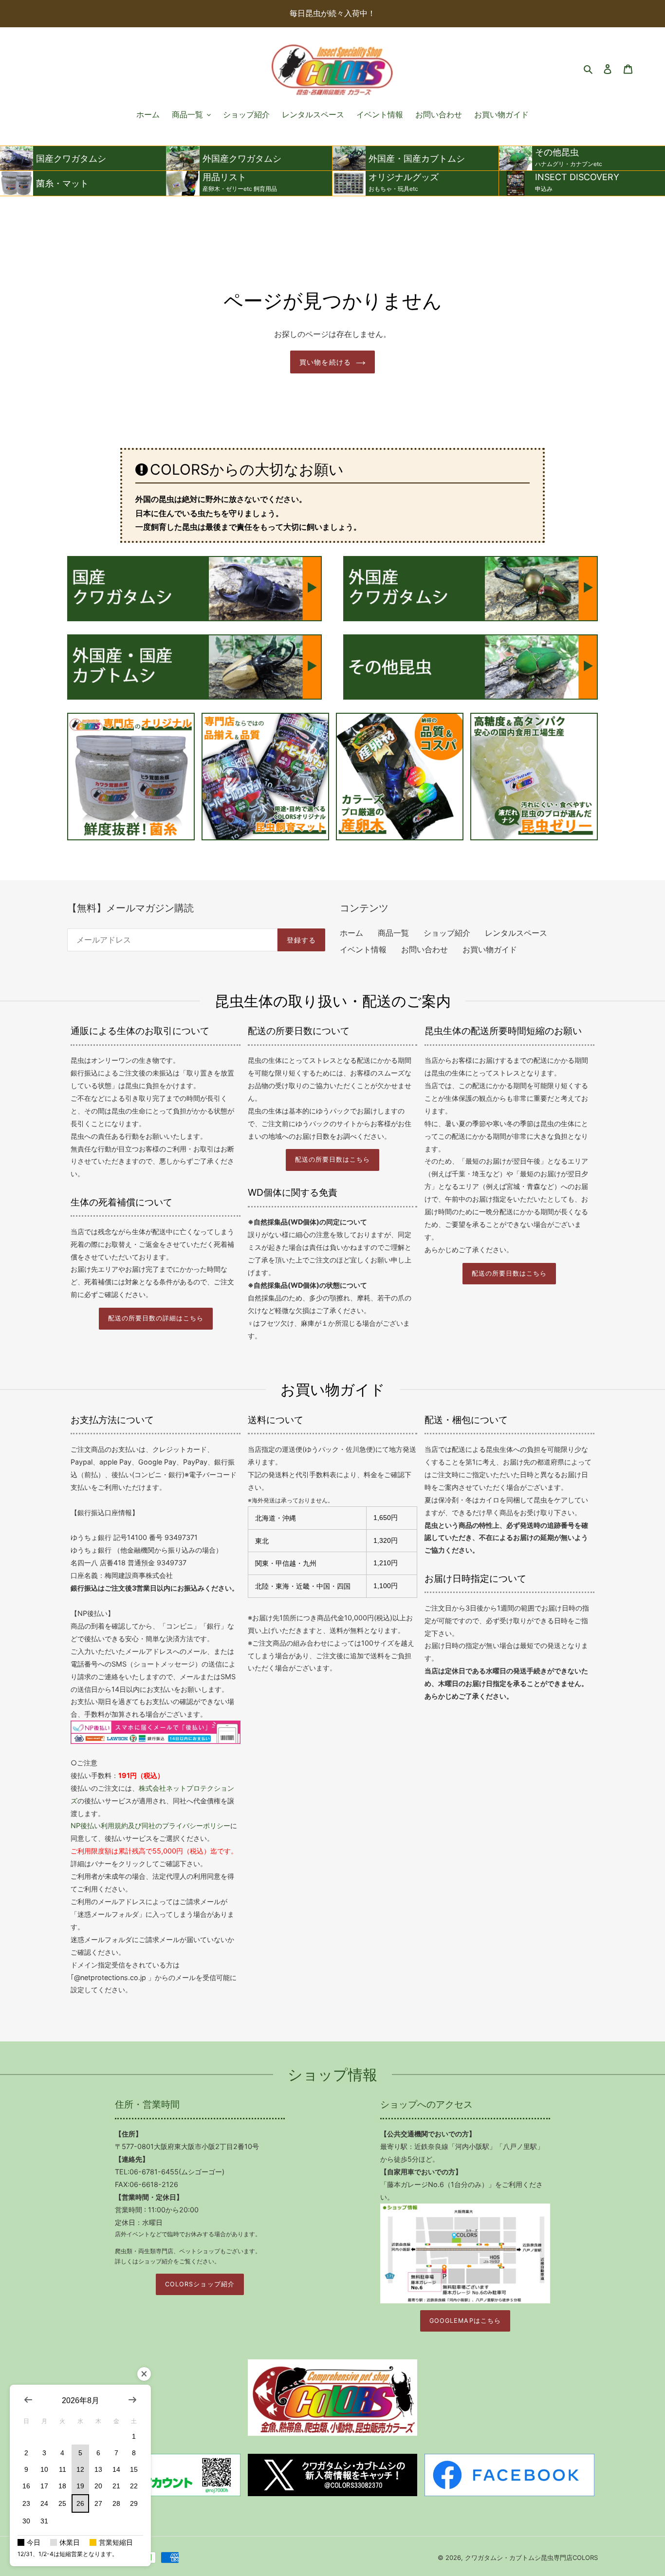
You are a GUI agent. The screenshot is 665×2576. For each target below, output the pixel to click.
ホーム (351, 933)
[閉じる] (144, 2374)
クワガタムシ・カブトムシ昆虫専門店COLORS (531, 2557)
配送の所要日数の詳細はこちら (156, 1318)
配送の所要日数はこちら (332, 1159)
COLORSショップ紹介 (200, 2284)
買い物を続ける (325, 362)
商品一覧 (393, 933)
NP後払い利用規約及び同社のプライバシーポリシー (150, 1825)
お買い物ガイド (490, 949)
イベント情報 (363, 949)
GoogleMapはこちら (465, 2321)
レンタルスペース (516, 933)
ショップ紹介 (447, 933)
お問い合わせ (425, 949)
